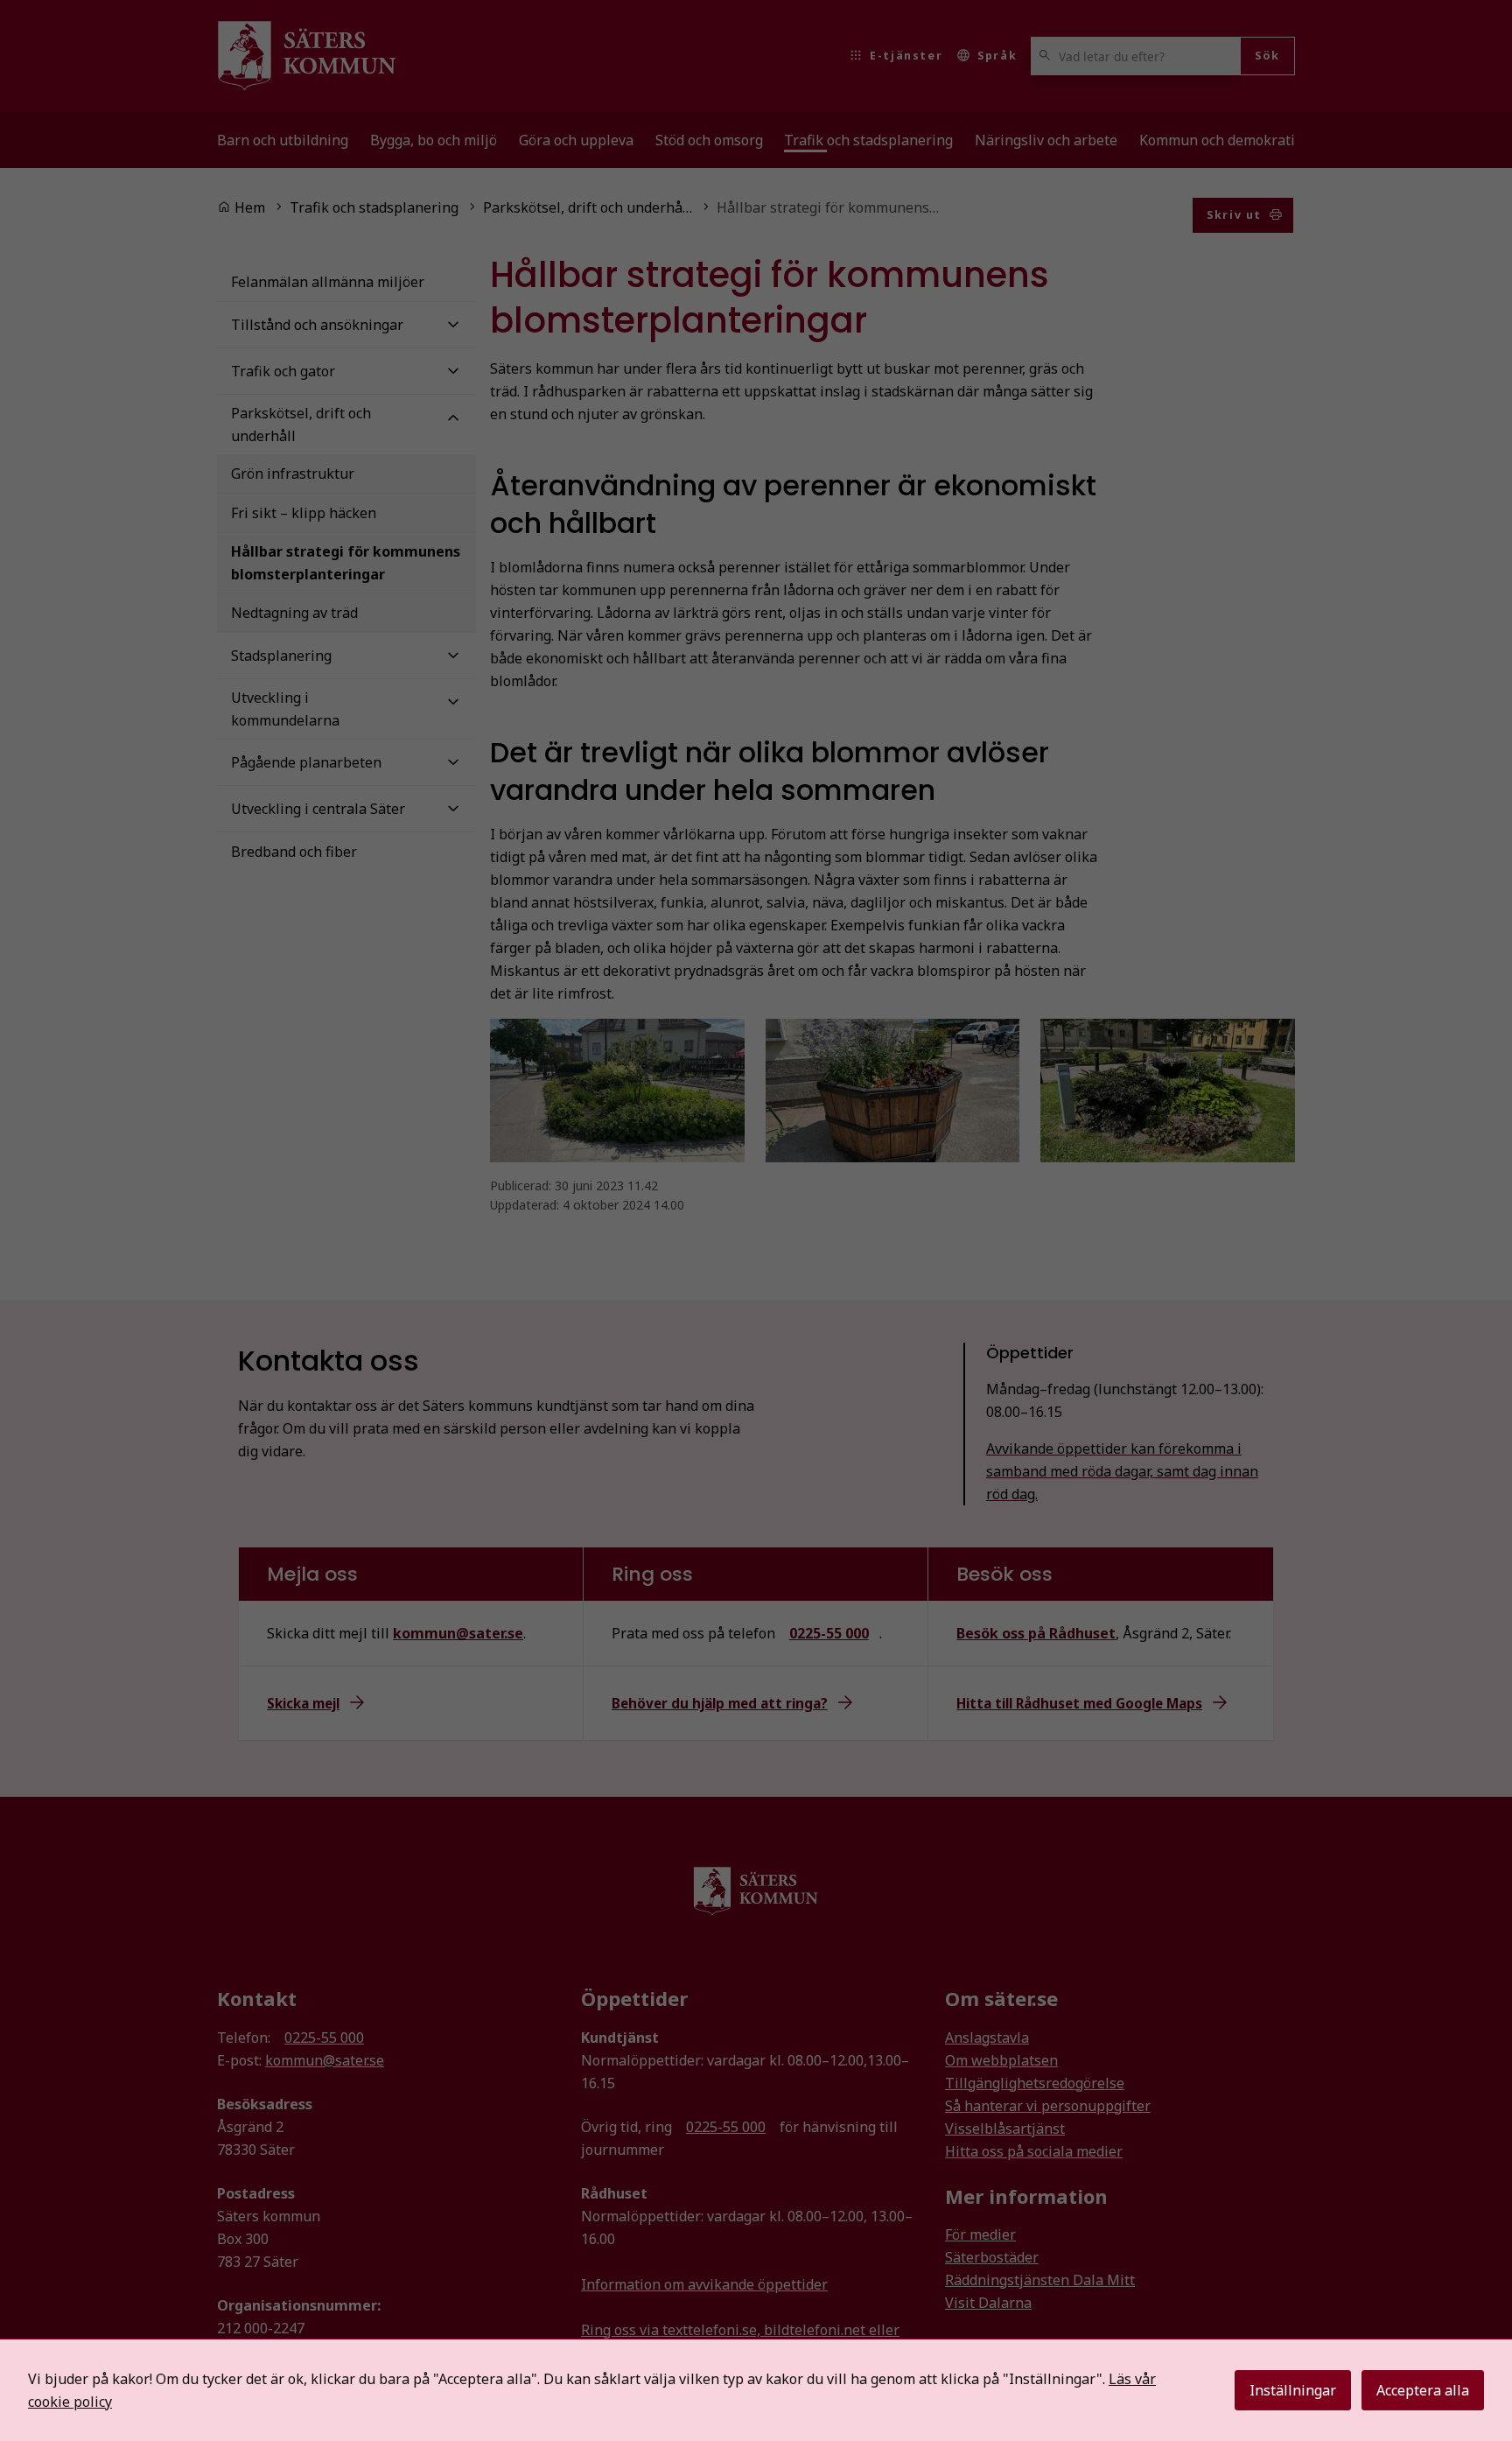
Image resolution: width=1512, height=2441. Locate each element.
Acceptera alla (1423, 2390)
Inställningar (1293, 2390)
